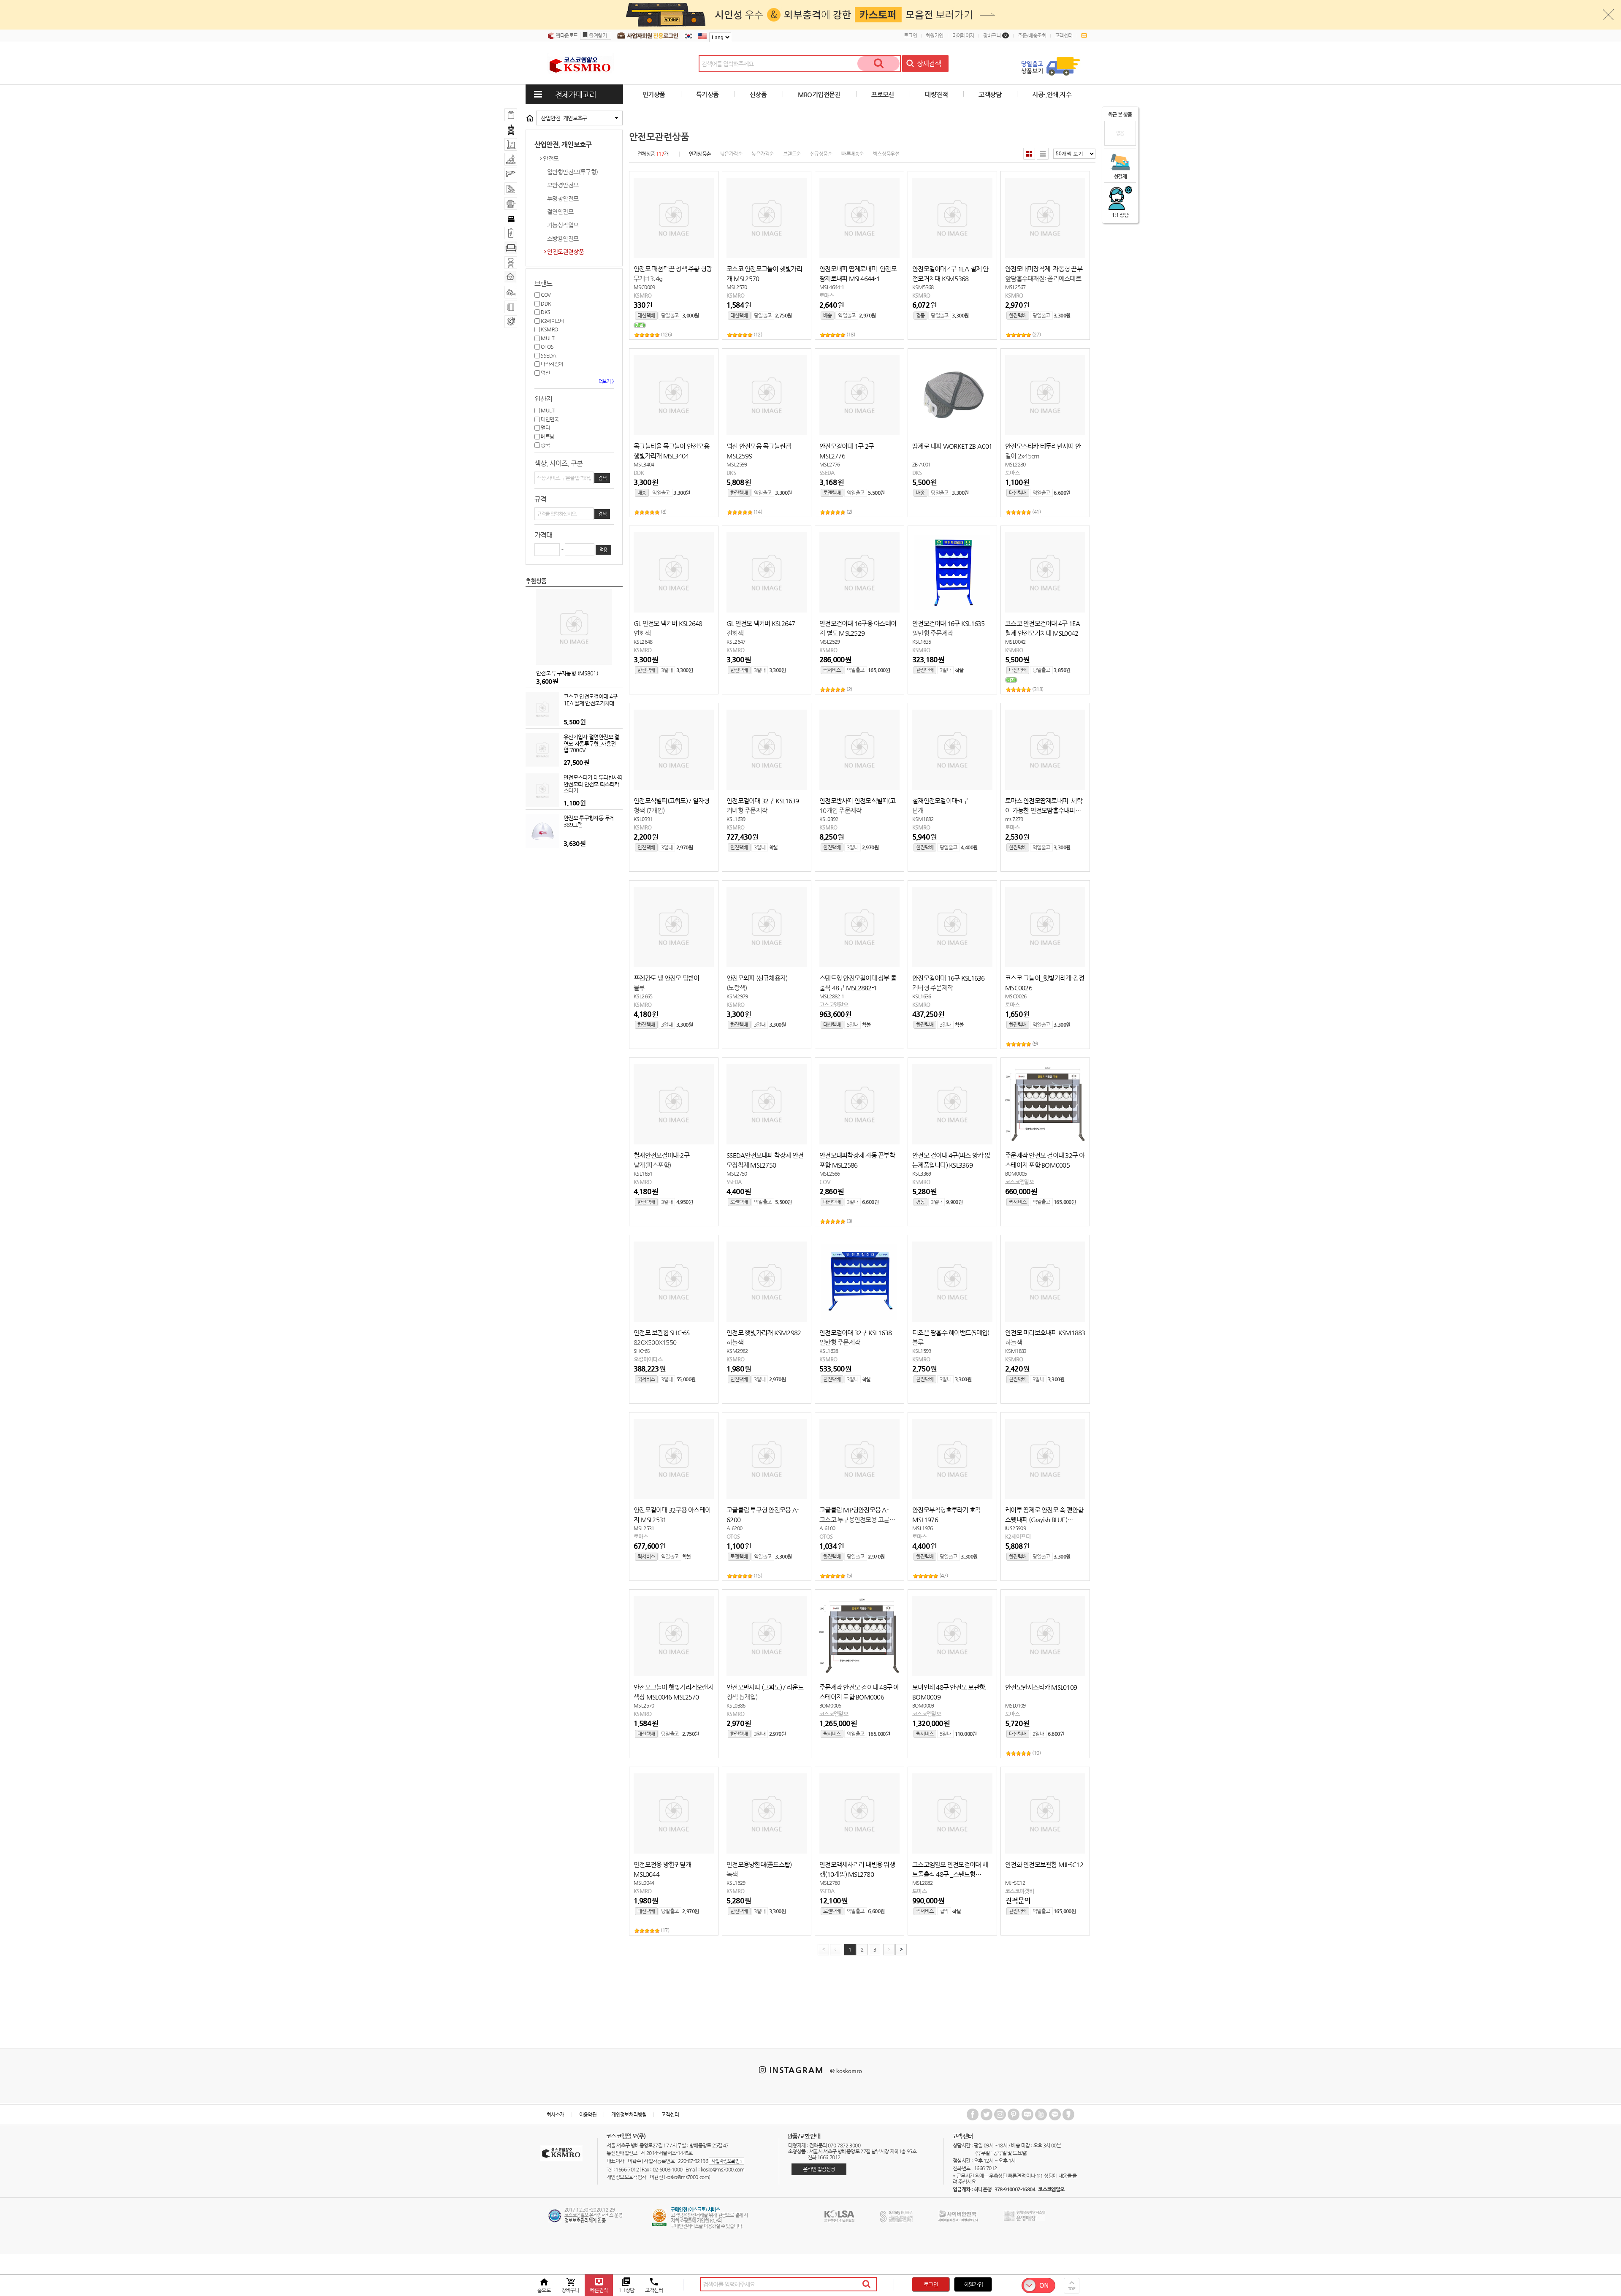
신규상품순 (821, 154)
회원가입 (935, 35)
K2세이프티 (552, 321)
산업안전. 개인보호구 (564, 118)
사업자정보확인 (726, 2161)
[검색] (878, 64)
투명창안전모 (563, 198)
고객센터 (1064, 35)
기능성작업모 (563, 225)
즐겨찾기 (598, 35)
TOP (1072, 2289)
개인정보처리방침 (629, 2114)
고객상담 (990, 94)
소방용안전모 (563, 239)
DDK (546, 304)
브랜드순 (792, 154)
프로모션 (883, 94)
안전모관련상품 (565, 252)
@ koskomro (846, 2071)
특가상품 (707, 94)
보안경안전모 (563, 185)
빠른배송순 (852, 154)
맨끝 (901, 1950)
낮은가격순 (731, 154)
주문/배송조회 (1032, 35)
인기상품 (654, 94)
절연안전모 (560, 211)
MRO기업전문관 (819, 94)
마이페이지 (963, 35)
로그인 (910, 35)
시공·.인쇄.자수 (1052, 94)
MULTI (548, 338)
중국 (545, 445)
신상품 (758, 94)
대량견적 (936, 94)
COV (545, 295)
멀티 (545, 428)
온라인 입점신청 (819, 2169)
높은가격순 (762, 154)
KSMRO (549, 329)
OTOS (547, 347)
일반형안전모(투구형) (572, 172)
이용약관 (588, 2114)
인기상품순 (700, 154)
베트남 (547, 436)
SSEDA (548, 355)
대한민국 (549, 419)
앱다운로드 (566, 35)
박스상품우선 (886, 154)
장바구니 (995, 35)
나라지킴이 (551, 364)
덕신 (545, 373)
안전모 (551, 158)
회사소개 (556, 2114)
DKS (545, 312)
